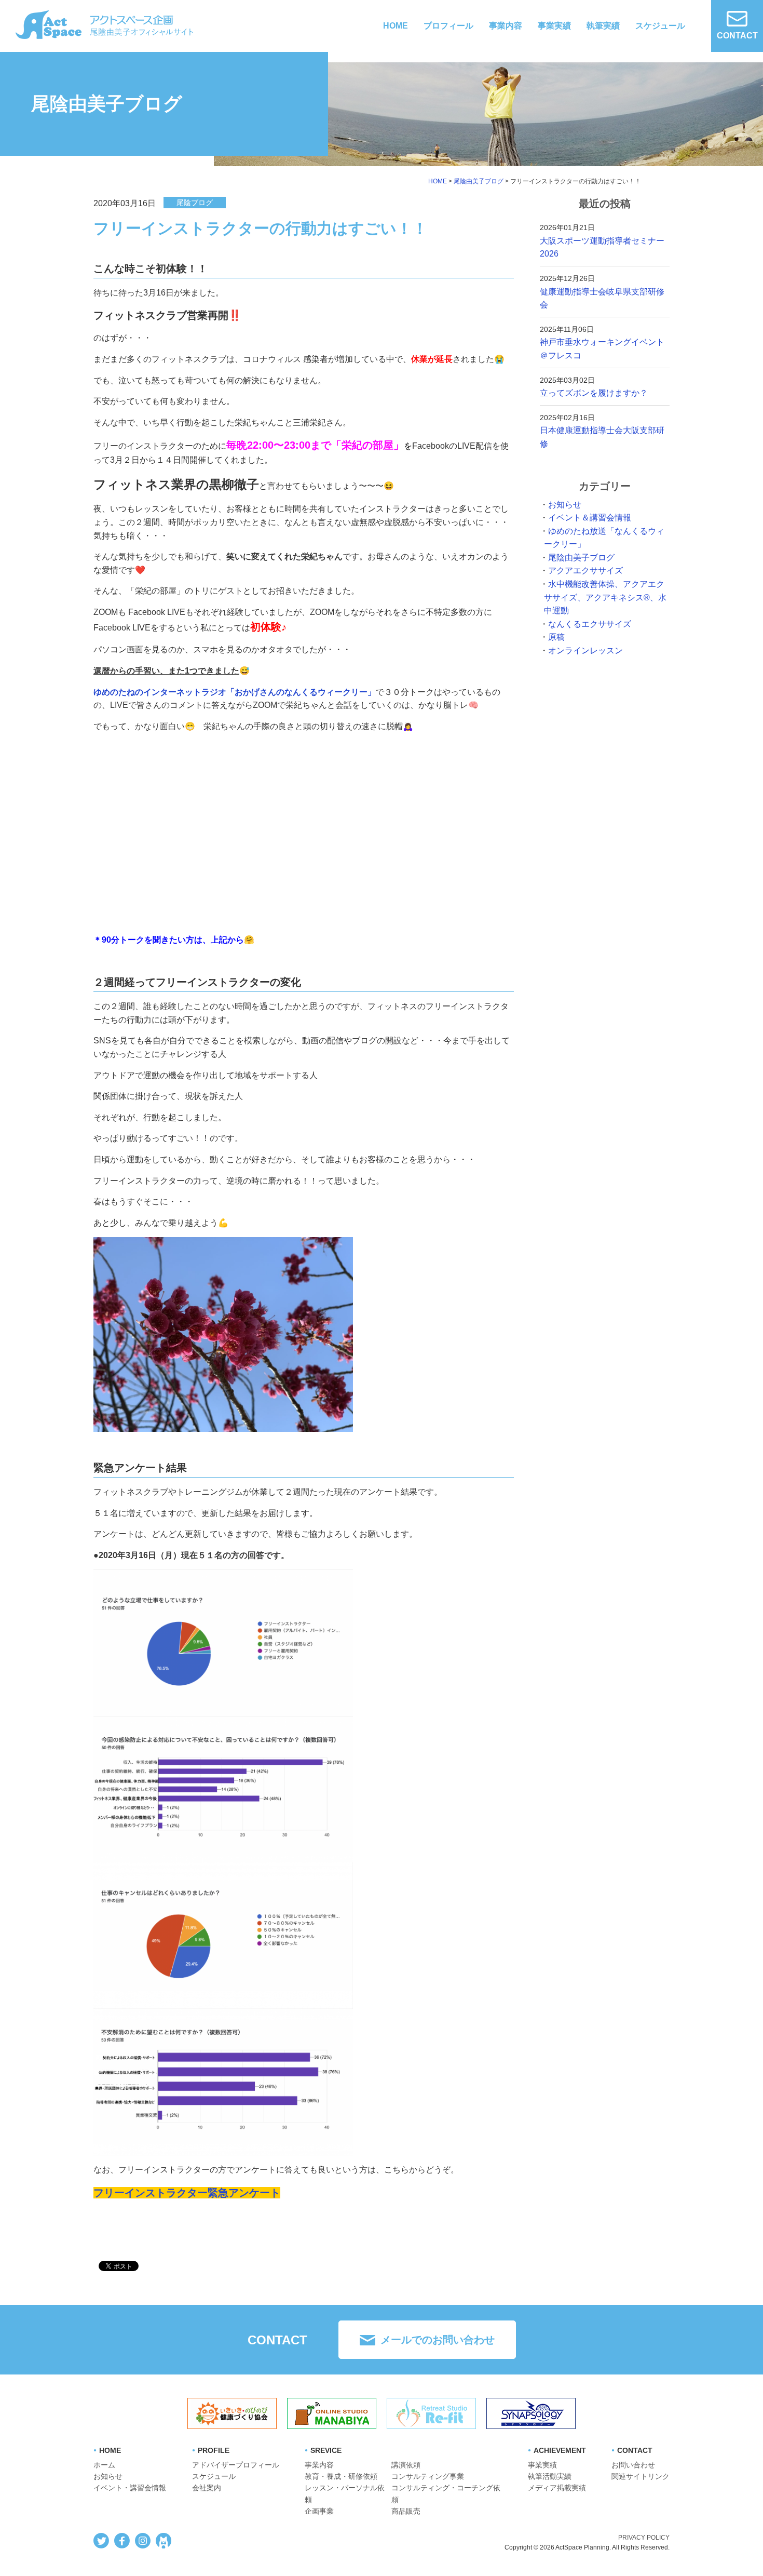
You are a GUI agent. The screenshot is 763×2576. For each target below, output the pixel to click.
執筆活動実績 (550, 2476)
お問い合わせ (633, 2465)
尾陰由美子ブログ (581, 558)
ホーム (104, 2465)
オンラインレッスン (585, 650)
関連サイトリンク (641, 2476)
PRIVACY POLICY (644, 2538)
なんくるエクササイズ (590, 624)
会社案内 (207, 2488)
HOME (396, 26)
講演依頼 (406, 2465)
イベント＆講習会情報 (590, 518)
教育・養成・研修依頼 (341, 2476)
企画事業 (319, 2511)
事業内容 (506, 26)
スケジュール (660, 26)
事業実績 (554, 26)
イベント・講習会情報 (130, 2488)
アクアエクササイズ (585, 571)
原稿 (556, 637)
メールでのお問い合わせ (438, 2340)
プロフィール (448, 26)
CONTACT (737, 36)
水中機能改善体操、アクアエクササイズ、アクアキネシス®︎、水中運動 (605, 597)
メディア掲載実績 (557, 2488)
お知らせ (565, 505)
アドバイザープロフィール (236, 2465)
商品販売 (406, 2511)
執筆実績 (603, 26)
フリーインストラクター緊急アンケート (187, 2193)
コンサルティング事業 (428, 2476)
